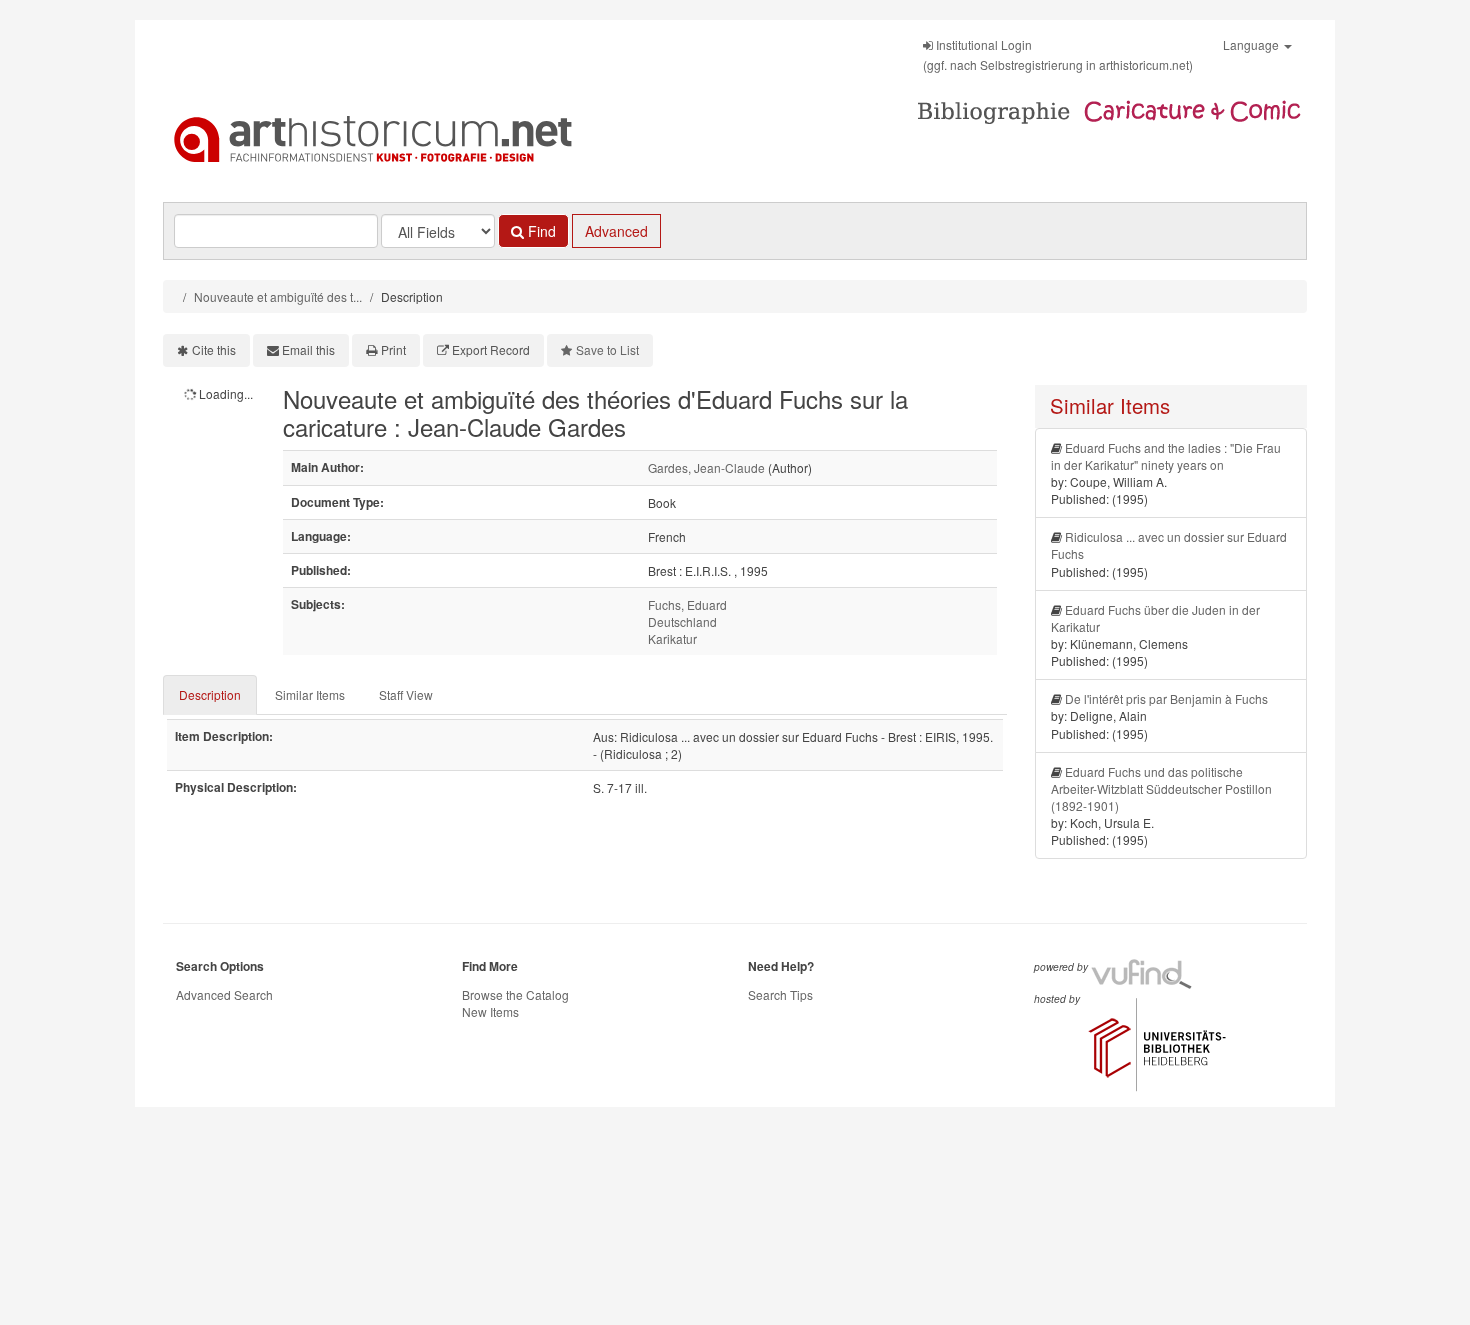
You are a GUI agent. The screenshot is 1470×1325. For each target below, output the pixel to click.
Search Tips (780, 994)
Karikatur (672, 638)
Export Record (491, 349)
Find (540, 231)
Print (393, 349)
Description (210, 694)
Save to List (607, 349)
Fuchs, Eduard (687, 604)
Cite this (214, 349)
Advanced (616, 231)
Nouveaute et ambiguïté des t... (278, 296)
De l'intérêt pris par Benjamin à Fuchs (1166, 698)
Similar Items (310, 694)
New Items (490, 1011)
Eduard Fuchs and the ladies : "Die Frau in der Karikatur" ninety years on (1166, 456)
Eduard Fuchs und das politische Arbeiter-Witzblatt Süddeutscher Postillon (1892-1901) (1161, 788)
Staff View (406, 694)
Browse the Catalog (515, 994)
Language (1252, 44)
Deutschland (682, 621)
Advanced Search (224, 994)
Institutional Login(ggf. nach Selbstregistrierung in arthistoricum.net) (1058, 54)
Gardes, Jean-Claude (706, 467)
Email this (308, 349)
